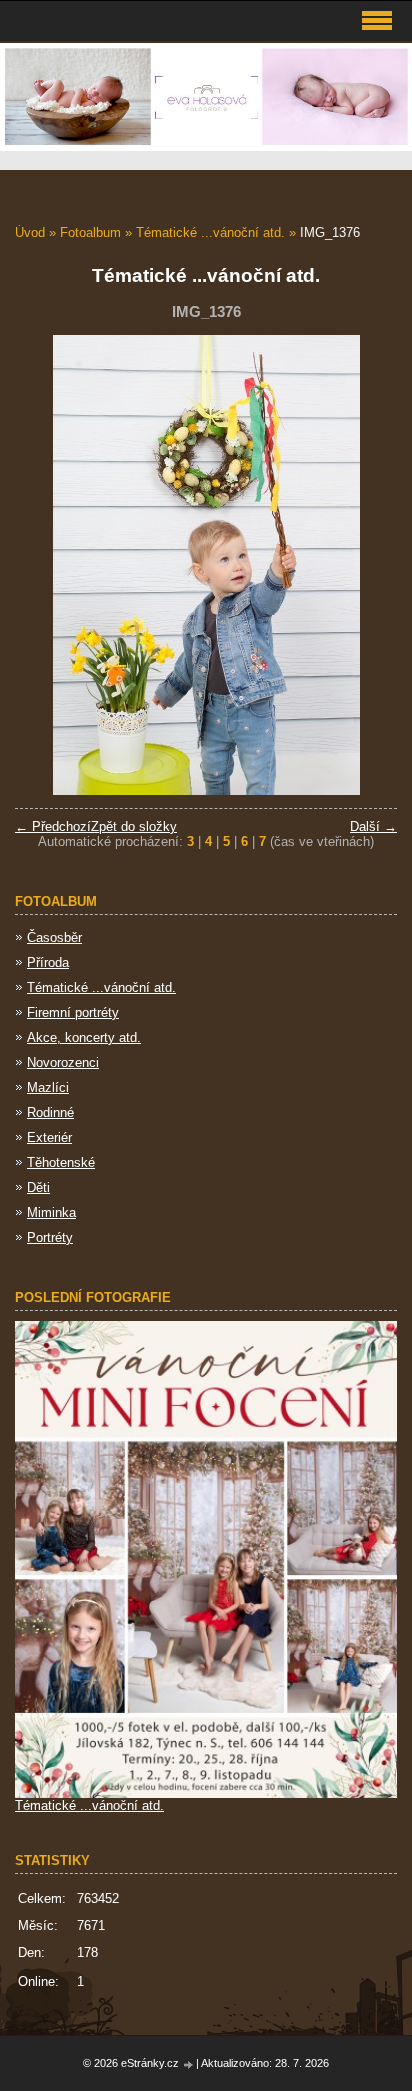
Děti (38, 1187)
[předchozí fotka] (47, 565)
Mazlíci (48, 1087)
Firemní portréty (73, 1012)
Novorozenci (63, 1062)
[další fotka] (364, 565)
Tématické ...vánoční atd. (210, 232)
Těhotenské (61, 1162)
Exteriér (49, 1137)
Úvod (30, 232)
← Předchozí (53, 826)
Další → (373, 826)
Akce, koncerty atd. (84, 1037)
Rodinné (50, 1112)
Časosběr (54, 937)
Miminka (51, 1212)
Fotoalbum (90, 232)
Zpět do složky (134, 826)
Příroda (48, 962)
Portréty (50, 1237)
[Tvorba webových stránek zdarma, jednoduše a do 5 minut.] (189, 2064)
